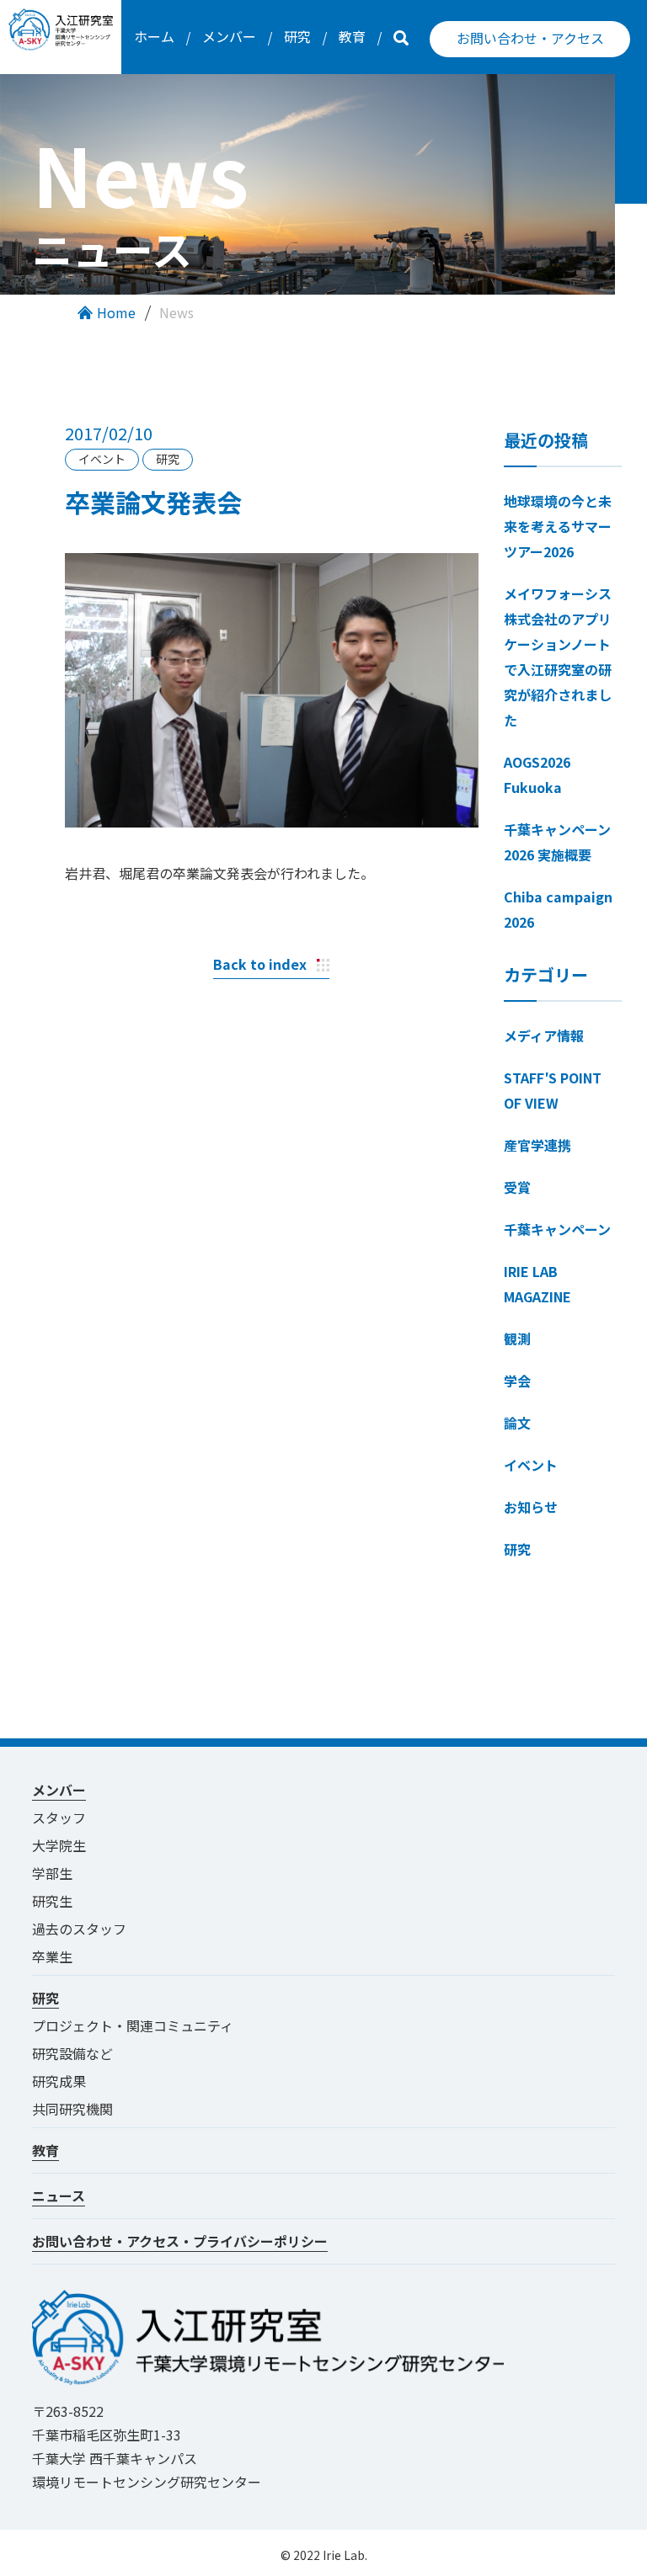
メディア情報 (544, 1035)
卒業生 (52, 1956)
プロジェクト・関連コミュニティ (139, 2025)
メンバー (229, 36)
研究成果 (59, 2081)
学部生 (52, 1873)
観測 (517, 1339)
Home (116, 312)
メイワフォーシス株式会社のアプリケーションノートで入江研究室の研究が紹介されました (558, 657)
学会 (517, 1381)
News (176, 312)
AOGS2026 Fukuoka (537, 774)
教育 (352, 36)
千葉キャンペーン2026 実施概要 (557, 842)
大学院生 (59, 1845)
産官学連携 (537, 1145)
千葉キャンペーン (557, 1229)
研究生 (52, 1901)
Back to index (260, 964)
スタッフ (59, 1818)
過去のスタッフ (79, 1929)
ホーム (154, 36)
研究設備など (72, 2053)
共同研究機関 (72, 2109)
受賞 (517, 1187)
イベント (531, 1465)
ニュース (59, 2195)
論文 (517, 1423)
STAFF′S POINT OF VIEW (553, 1090)
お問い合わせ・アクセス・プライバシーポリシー (180, 2241)
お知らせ (531, 1507)
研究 (297, 36)
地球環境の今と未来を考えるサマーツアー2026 (558, 526)
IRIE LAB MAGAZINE (537, 1284)
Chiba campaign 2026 (558, 909)
